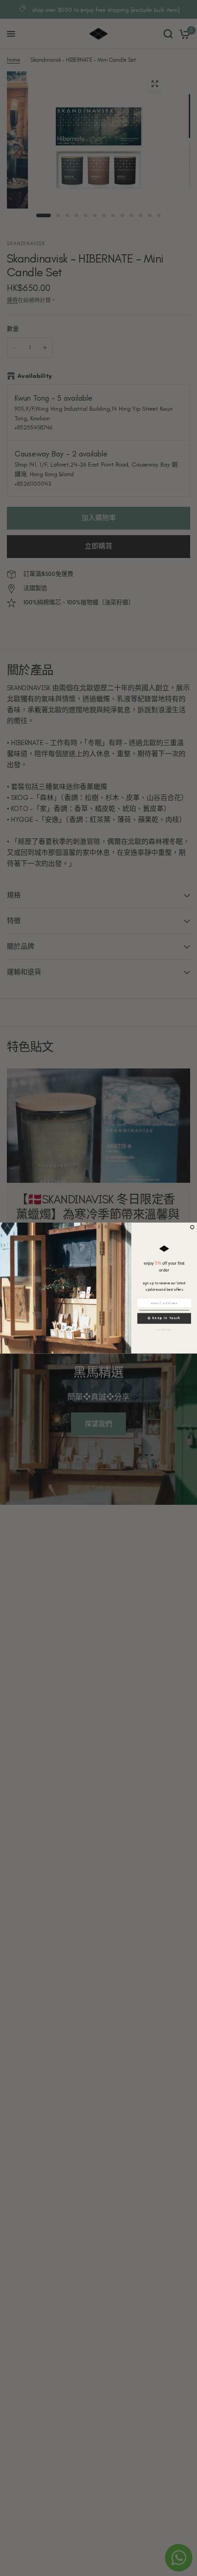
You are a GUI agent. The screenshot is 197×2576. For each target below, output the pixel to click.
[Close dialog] (192, 1227)
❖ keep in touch (164, 1318)
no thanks (164, 1330)
